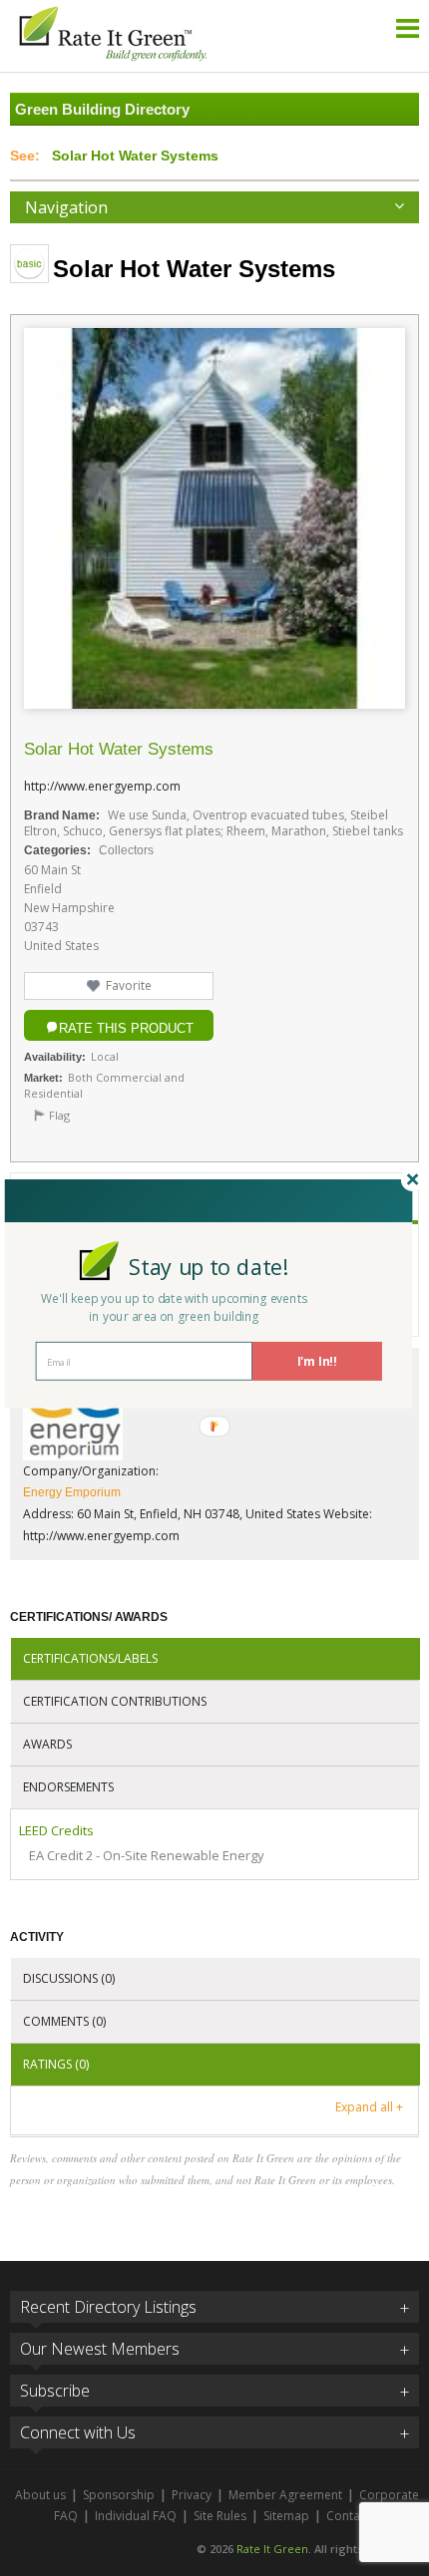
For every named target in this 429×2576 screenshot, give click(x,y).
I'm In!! (317, 1361)
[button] (209, 1266)
